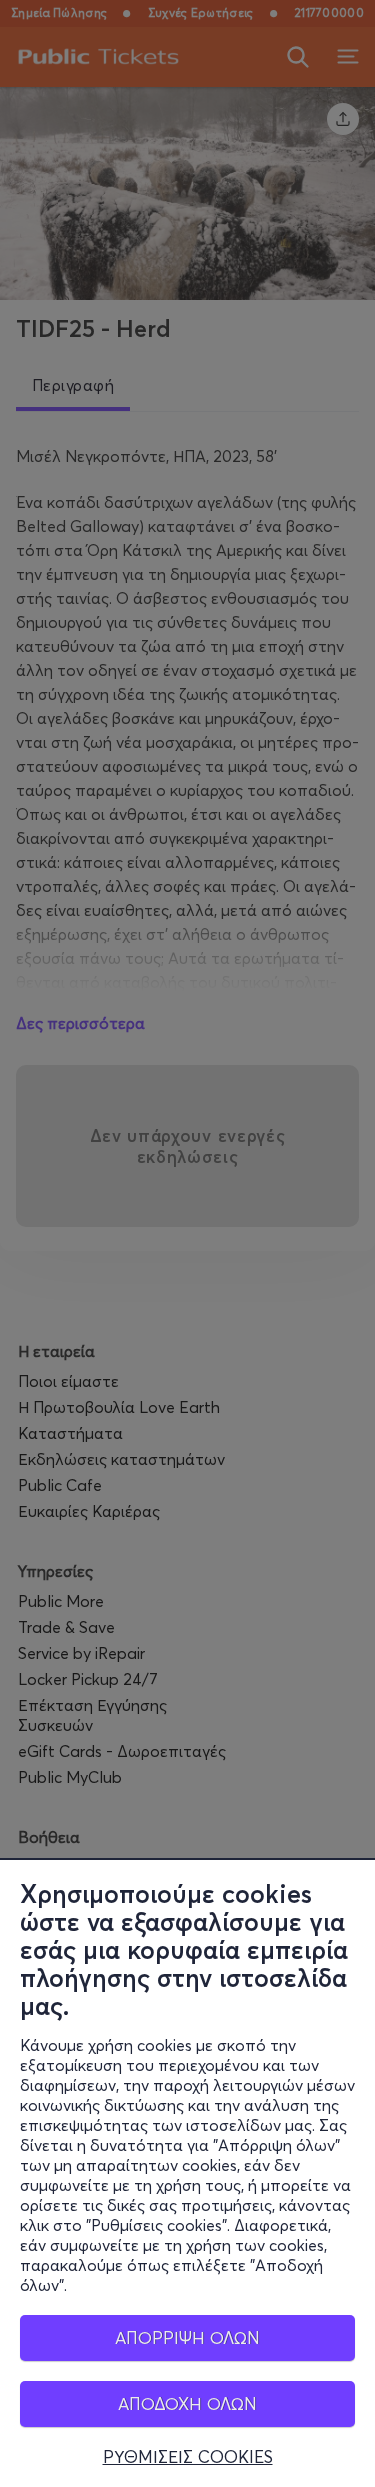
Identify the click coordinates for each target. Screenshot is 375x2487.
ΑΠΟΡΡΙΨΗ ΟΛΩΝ (187, 2337)
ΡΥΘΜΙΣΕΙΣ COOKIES (188, 2457)
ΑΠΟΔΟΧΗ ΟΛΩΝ (187, 2403)
